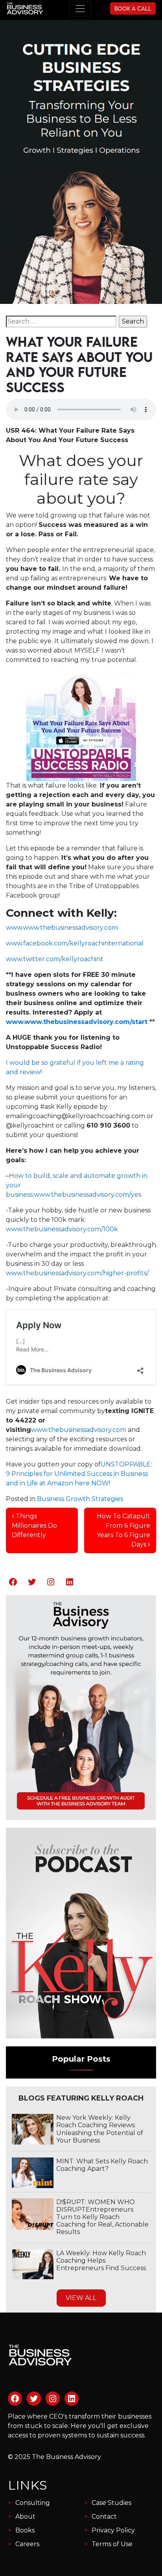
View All (81, 2298)
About (25, 2517)
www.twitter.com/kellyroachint (55, 959)
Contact (104, 2517)
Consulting (33, 2503)
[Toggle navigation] (80, 9)
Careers (27, 2544)
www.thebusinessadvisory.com (79, 1430)
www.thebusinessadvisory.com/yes (87, 1195)
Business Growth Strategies (80, 1499)
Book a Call (133, 8)
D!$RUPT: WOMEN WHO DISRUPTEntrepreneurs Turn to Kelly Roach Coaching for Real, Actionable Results (102, 2217)
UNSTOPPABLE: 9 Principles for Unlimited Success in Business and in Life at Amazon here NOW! (79, 1474)
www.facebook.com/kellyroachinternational (75, 943)
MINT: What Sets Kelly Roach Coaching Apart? (102, 2165)
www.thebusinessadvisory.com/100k (62, 1229)
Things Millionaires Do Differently (34, 1526)
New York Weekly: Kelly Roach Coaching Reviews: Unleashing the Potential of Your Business (100, 2129)
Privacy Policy (113, 2530)
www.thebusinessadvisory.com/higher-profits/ (77, 1273)
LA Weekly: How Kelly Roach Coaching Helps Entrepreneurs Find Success (101, 2261)
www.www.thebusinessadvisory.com (62, 928)
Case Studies (111, 2503)
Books (25, 2530)
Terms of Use (112, 2544)
